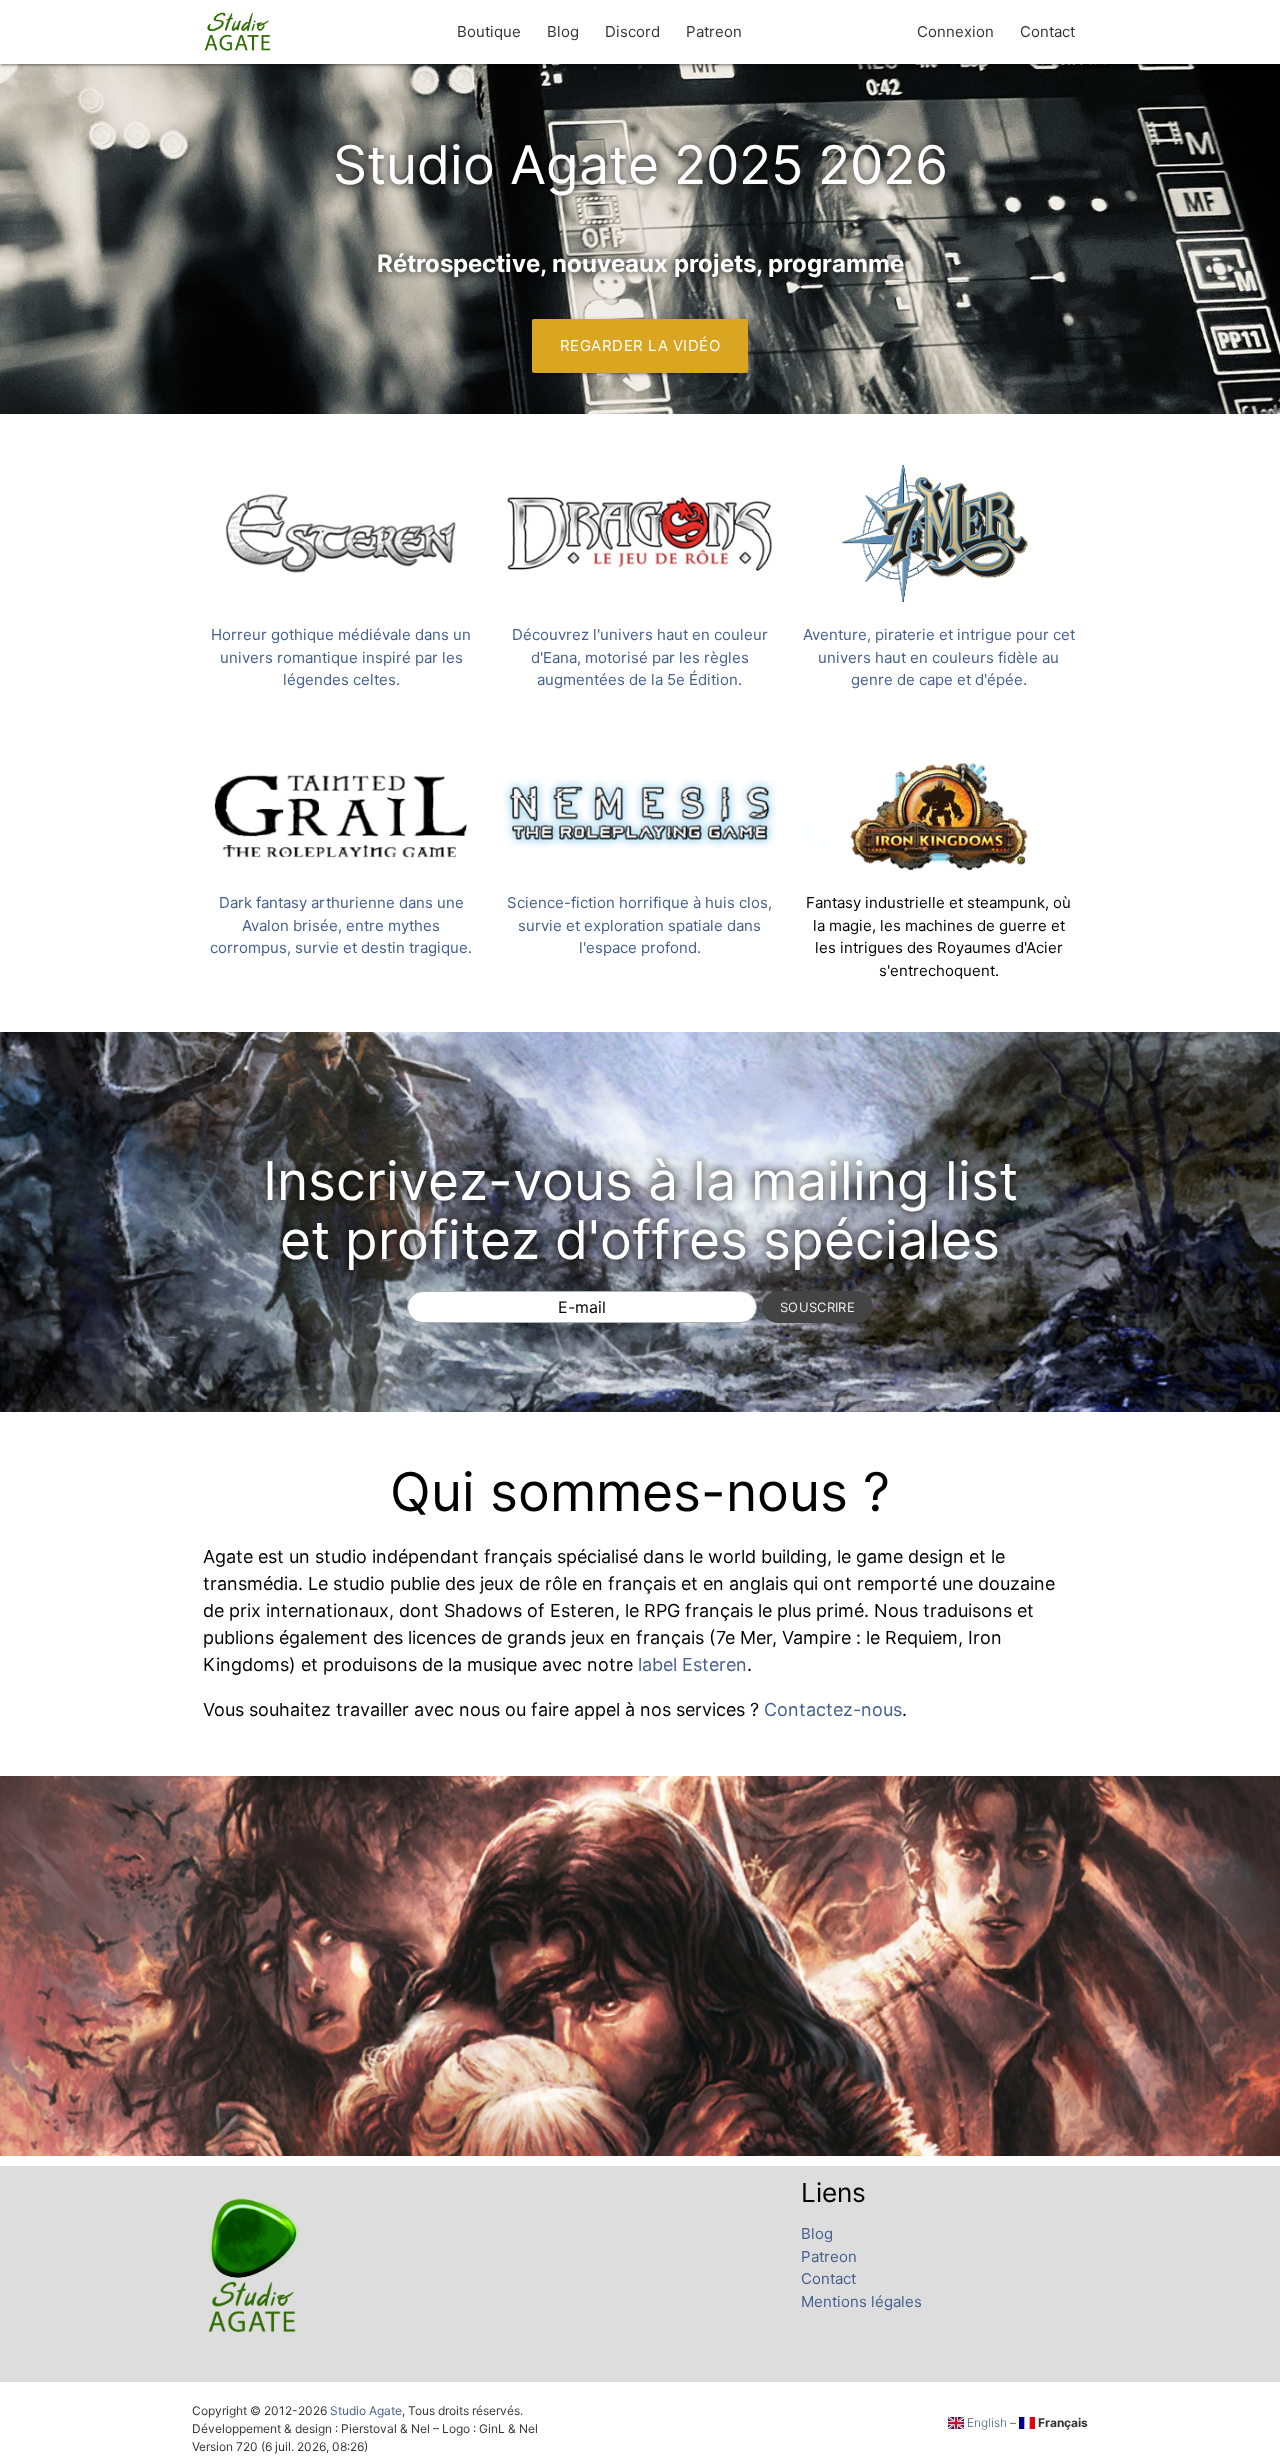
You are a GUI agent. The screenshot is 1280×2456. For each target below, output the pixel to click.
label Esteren (692, 1664)
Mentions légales (861, 2301)
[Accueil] (239, 32)
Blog (563, 31)
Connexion (955, 31)
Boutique (489, 31)
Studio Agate (366, 2410)
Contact (1047, 31)
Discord (632, 31)
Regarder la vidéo (640, 345)
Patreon (714, 31)
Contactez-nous (833, 1709)
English (985, 2422)
